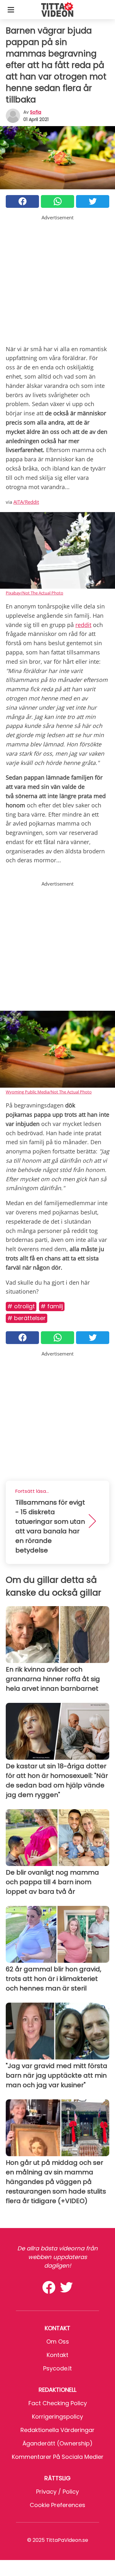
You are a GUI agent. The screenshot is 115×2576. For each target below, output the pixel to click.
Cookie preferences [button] (57, 2505)
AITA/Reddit (26, 502)
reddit (83, 625)
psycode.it (57, 2368)
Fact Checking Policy (58, 2403)
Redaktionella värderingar (57, 2430)
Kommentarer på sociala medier (58, 2457)
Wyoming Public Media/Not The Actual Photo (49, 1092)
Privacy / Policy (57, 2492)
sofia (36, 112)
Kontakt (57, 2355)
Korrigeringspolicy (57, 2417)
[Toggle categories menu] (11, 10)
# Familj (52, 1306)
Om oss (58, 2342)
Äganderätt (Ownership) (57, 2443)
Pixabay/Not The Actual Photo (34, 593)
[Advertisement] (57, 279)
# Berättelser (27, 1318)
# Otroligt (21, 1306)
